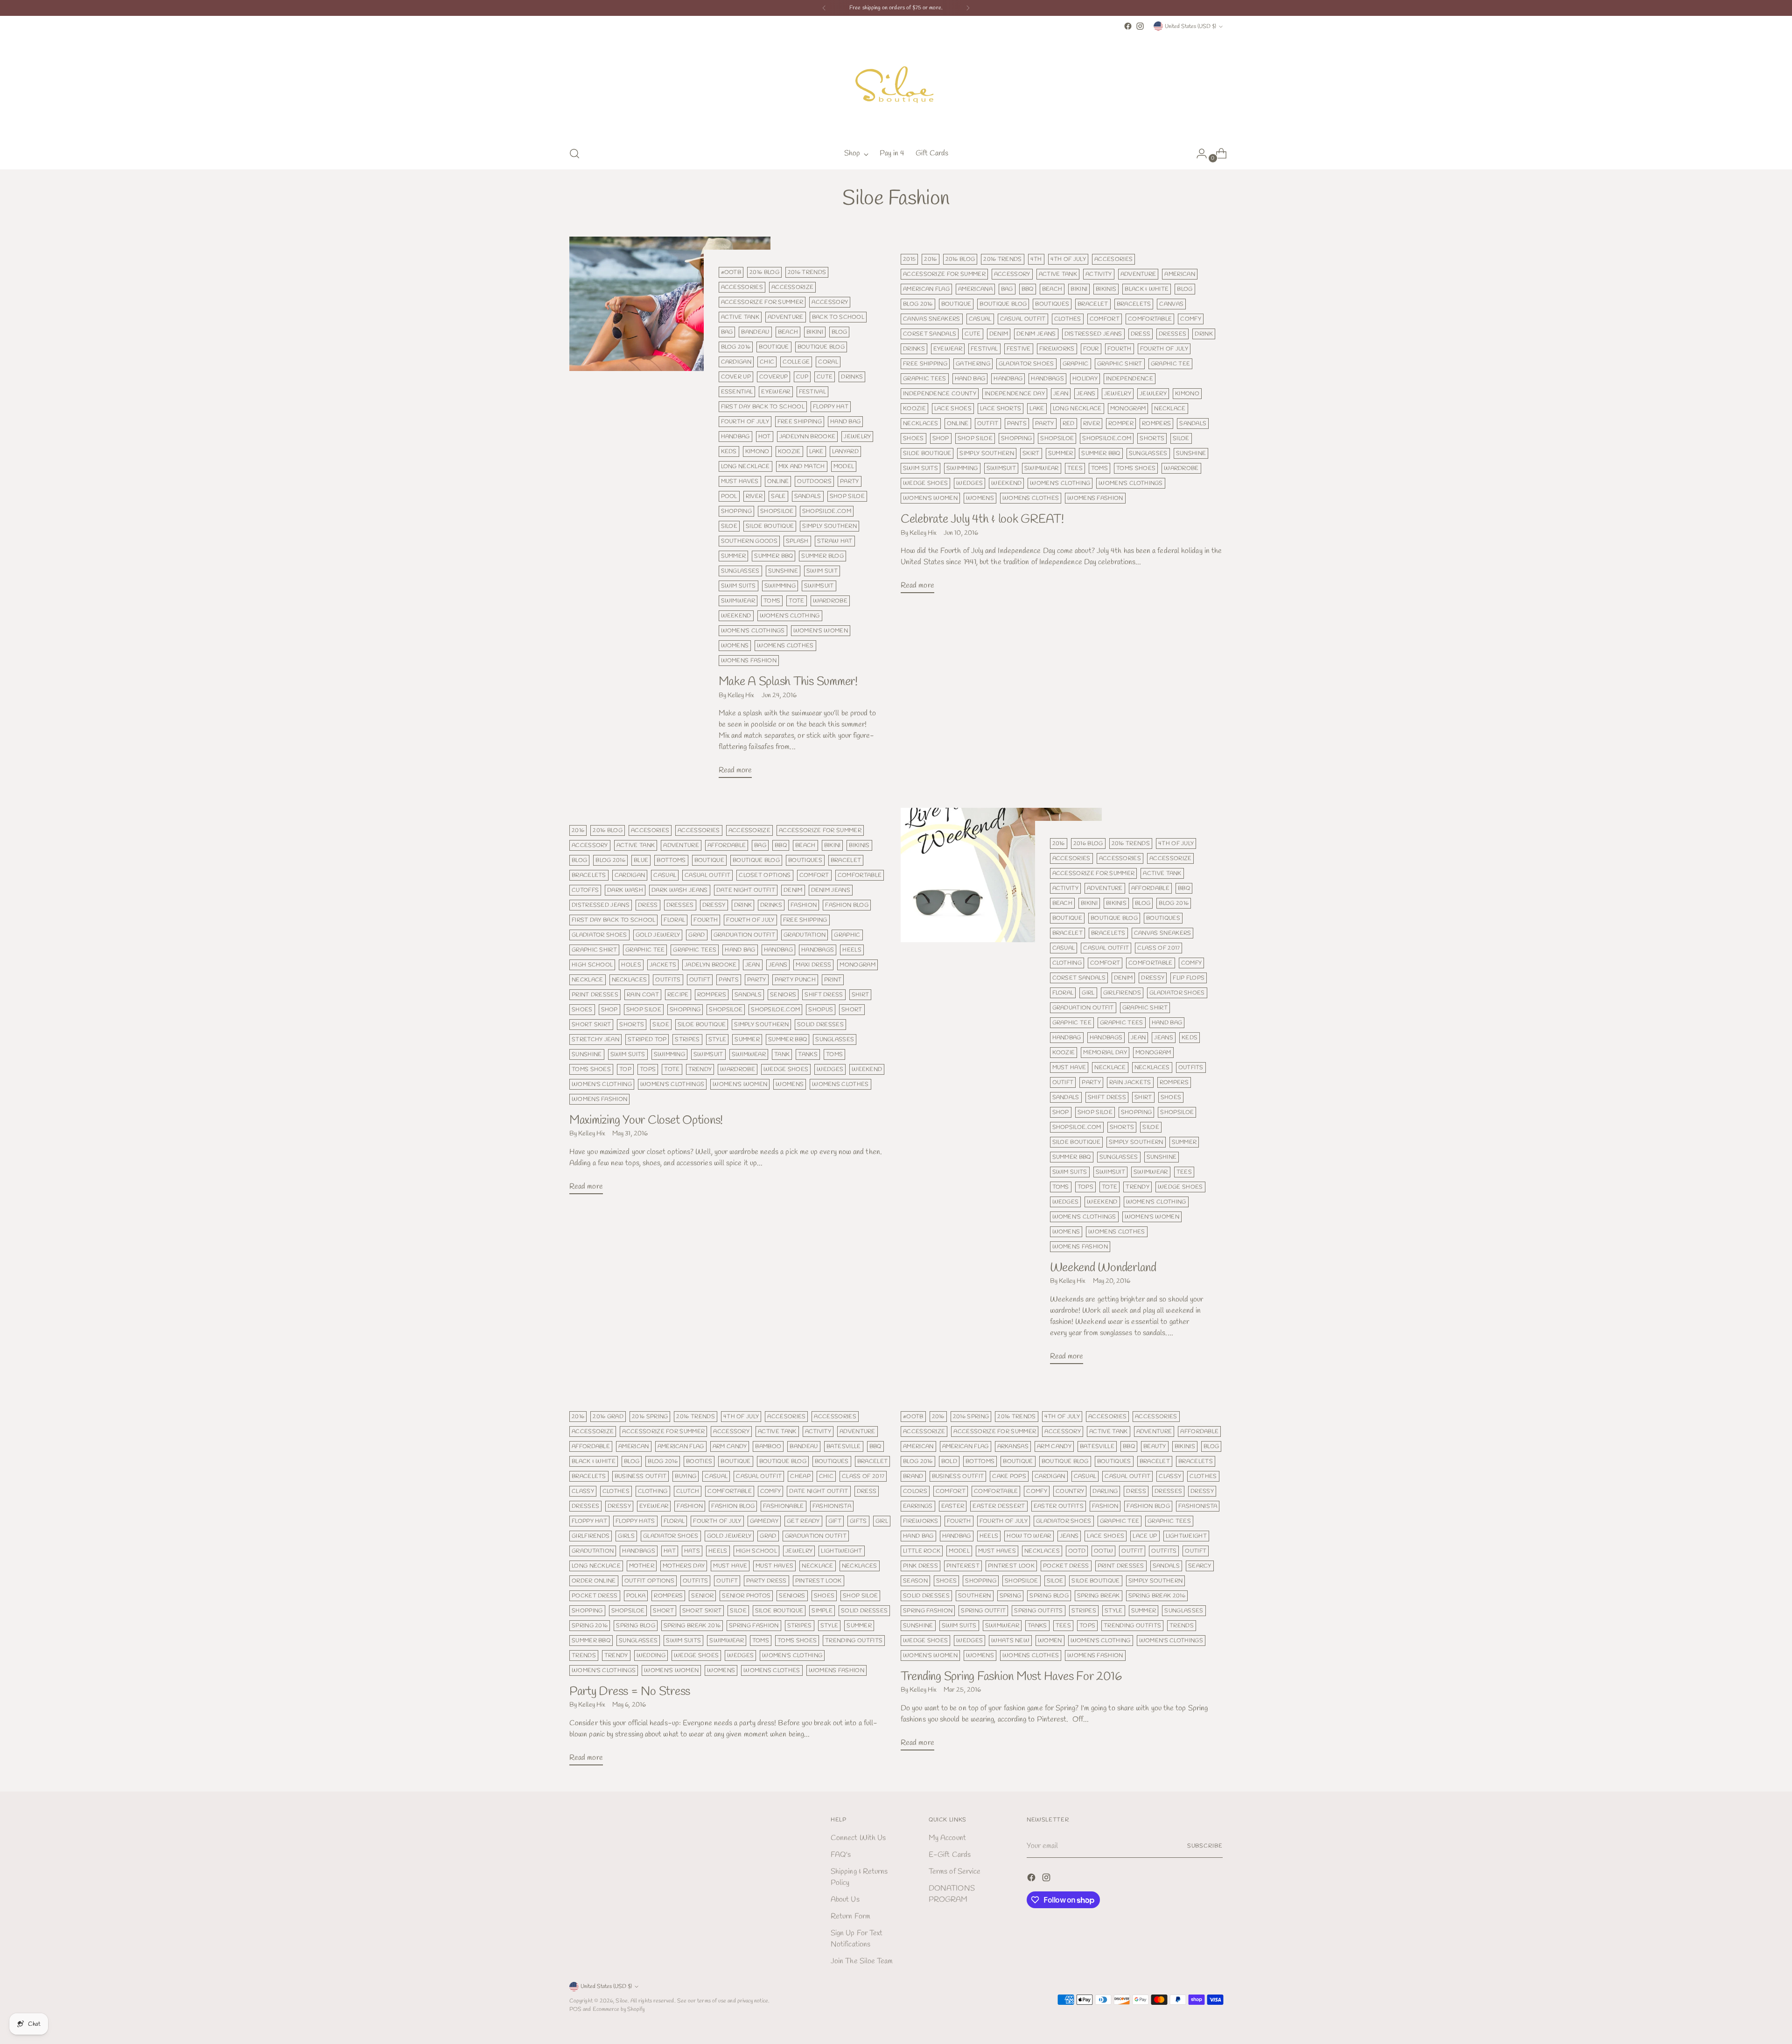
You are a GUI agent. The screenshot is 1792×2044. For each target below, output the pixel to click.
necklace (1170, 409)
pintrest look (819, 1581)
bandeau (755, 332)
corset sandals (930, 334)
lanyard (845, 451)
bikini (815, 332)
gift (835, 1521)
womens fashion (749, 661)
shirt (861, 995)
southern (975, 1596)
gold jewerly (658, 935)
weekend (736, 616)
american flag (926, 289)
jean (1061, 394)
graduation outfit (744, 935)
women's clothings (753, 631)
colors (915, 1491)
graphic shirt (1120, 364)
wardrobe (830, 601)
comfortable (1150, 319)
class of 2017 (1158, 948)
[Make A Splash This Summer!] (670, 511)
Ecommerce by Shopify (619, 2009)
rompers (1156, 423)
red (1069, 423)
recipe (678, 995)
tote (796, 601)
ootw (1103, 1551)
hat (670, 1551)
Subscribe (1205, 1846)
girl (1088, 993)
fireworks (1057, 349)
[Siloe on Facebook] (1128, 26)
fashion (804, 905)
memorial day (1105, 1053)
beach (788, 332)
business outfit (641, 1476)
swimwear (738, 601)
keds (729, 451)
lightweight (841, 1551)
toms (772, 601)
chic (767, 362)
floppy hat (831, 407)
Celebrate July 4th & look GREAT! (982, 519)
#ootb (731, 272)
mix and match (802, 466)
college (796, 362)
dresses (1172, 334)
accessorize (792, 287)
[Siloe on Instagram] (1140, 26)
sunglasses (740, 571)
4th (1036, 259)
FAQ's (841, 1855)
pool (729, 496)
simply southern (829, 526)
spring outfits (1038, 1611)
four (1091, 349)
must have (1069, 1067)
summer (734, 556)
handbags (1047, 379)
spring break (1099, 1596)
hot (765, 437)
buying (686, 1476)
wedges (969, 483)
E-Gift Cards (950, 1855)
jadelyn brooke (710, 965)
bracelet (1093, 304)
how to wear (1029, 1536)
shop (941, 438)
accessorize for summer (762, 302)
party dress (766, 1581)
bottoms (671, 860)
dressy (714, 905)
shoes (913, 438)
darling (1105, 1491)
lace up (1145, 1536)
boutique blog (821, 347)
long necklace (745, 466)
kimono (757, 451)
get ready (803, 1521)
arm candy (730, 1446)
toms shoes (1136, 468)
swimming (780, 586)
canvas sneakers (932, 319)
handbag (735, 437)
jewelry (857, 437)
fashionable (783, 1506)
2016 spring (650, 1417)
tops (648, 1069)
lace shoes (953, 409)
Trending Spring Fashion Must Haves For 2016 (1011, 1677)
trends (584, 1655)
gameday (764, 1521)
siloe (729, 526)
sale (778, 496)
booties (699, 1461)
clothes (1068, 319)
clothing (1067, 963)
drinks (852, 377)
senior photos (746, 1596)
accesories (1113, 259)
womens (735, 646)
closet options (765, 875)
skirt (1031, 453)
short (852, 1010)
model (844, 466)
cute (825, 377)
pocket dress (595, 1596)
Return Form (850, 1916)
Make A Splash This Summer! (788, 682)
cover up (736, 377)
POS (575, 2009)
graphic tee (1170, 364)
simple (822, 1611)
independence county (940, 394)
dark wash (625, 890)
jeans (1086, 394)
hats (692, 1551)
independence (1130, 379)
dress (1141, 334)
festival (813, 392)
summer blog (822, 556)
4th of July (1068, 259)
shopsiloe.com (827, 511)
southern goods (749, 541)
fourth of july (745, 422)
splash (797, 541)
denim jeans (1036, 334)
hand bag (846, 422)
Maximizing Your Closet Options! (646, 1120)
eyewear (776, 392)
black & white (1147, 289)
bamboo (768, 1446)
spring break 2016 (692, 1626)
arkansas (1013, 1446)
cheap (800, 1476)
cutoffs (585, 890)
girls (626, 1536)
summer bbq (773, 556)
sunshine (783, 571)
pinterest (963, 1566)
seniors (783, 995)
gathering (973, 364)
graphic (1076, 364)
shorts (1152, 438)
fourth (1120, 349)
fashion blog (847, 905)
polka (636, 1596)
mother (642, 1566)
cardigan (736, 362)
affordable (727, 845)
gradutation (805, 935)
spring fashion (754, 1626)
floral (674, 920)
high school (592, 965)
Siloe (621, 2001)
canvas (1171, 304)
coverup (773, 377)
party (850, 481)
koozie (789, 451)
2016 (930, 259)
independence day (1015, 394)
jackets (663, 965)
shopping (737, 511)
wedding (651, 1655)
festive (1019, 349)
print (833, 980)
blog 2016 (736, 347)
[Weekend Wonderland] (1001, 1090)
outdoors (814, 481)
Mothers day (684, 1566)
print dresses (595, 995)
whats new (1010, 1641)
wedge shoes (925, 483)
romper (1121, 423)
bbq (1028, 289)
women (1050, 1641)
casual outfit (1023, 319)
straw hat (835, 541)
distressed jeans (1093, 334)
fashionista (832, 1506)
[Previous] (824, 8)
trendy (700, 1069)
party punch (795, 980)
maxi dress (813, 965)
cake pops (1009, 1476)
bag (727, 332)
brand (913, 1476)
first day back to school (763, 407)
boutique (774, 347)
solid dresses (820, 1025)
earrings (918, 1506)
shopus (821, 1010)
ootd (1077, 1551)
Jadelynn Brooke (808, 437)
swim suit (822, 571)
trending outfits (854, 1641)
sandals (808, 496)
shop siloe (847, 496)
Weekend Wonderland (1103, 1268)
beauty (1155, 1446)
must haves (740, 481)
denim (999, 334)
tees (1075, 468)
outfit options (649, 1581)
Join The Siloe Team (862, 1961)
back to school (838, 317)
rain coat (643, 995)
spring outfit (983, 1611)
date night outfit (746, 890)
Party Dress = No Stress (630, 1692)
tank (782, 1054)
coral (828, 362)
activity (1099, 274)
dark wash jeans (680, 890)
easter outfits (1059, 1506)
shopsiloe (777, 511)
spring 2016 (590, 1626)
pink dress (920, 1566)
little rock (922, 1551)
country (1070, 1491)
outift (700, 980)
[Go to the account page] (1198, 154)
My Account (947, 1838)
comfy (1191, 319)
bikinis (1106, 289)
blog (839, 332)
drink (1204, 334)
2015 (909, 259)
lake (816, 451)
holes (631, 965)
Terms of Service (955, 1872)
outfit (988, 423)
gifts (858, 1521)
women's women (821, 631)
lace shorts (1001, 409)
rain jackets (1130, 1082)
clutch (688, 1491)
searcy (1200, 1566)
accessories (742, 287)
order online (594, 1581)
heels (852, 950)
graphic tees (925, 379)
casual (980, 319)
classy (583, 1491)
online (778, 481)
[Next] (968, 8)
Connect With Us (858, 1838)
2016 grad (608, 1417)
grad (696, 935)
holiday (1085, 379)
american (1180, 274)
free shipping (800, 422)
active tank (740, 317)
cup (802, 377)
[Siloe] (896, 85)
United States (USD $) (1190, 26)
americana (975, 289)
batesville (844, 1446)
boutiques (1052, 304)
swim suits (738, 586)
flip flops (1189, 978)
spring (1011, 1596)
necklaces (921, 423)
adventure (786, 317)
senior (702, 1596)
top (625, 1069)
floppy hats (635, 1521)
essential (737, 392)
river (754, 496)
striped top (647, 1039)
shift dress (824, 995)
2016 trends (807, 272)
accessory (830, 302)
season (915, 1581)
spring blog (635, 1626)
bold (949, 1461)
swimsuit (819, 586)
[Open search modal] (574, 154)
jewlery (1153, 394)
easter (953, 1506)
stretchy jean (595, 1039)
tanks (808, 1054)
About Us (845, 1900)
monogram (1128, 409)
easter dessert (999, 1506)
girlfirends (1122, 993)
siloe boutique (770, 526)
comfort (1105, 319)
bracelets (1134, 304)
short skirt (591, 1025)
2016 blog (764, 272)
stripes (687, 1039)
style (717, 1039)
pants (1017, 423)
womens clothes (785, 646)
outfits (668, 980)
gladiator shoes (1026, 364)
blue (641, 860)
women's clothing (790, 616)
